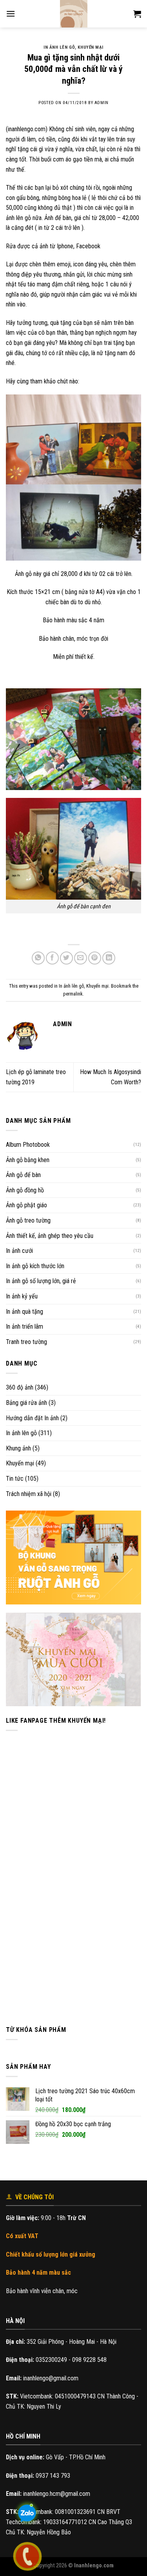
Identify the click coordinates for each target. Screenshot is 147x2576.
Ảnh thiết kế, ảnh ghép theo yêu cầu (50, 1236)
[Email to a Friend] (81, 958)
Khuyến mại (20, 1463)
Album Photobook (28, 1145)
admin (102, 103)
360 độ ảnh (20, 1387)
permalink (73, 994)
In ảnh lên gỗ (21, 1433)
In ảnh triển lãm (24, 1327)
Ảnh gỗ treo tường (28, 1220)
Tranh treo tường (26, 1342)
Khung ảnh (18, 1448)
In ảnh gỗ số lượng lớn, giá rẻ (41, 1281)
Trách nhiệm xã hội (29, 1494)
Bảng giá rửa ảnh (26, 1403)
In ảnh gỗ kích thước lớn (35, 1266)
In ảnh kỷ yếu (22, 1296)
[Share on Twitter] (66, 958)
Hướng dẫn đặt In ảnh (32, 1418)
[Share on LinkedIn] (109, 958)
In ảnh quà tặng (24, 1312)
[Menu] (11, 14)
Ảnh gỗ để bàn (23, 1175)
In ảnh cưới (19, 1251)
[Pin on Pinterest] (95, 958)
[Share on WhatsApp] (38, 958)
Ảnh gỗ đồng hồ (25, 1190)
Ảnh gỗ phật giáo (26, 1205)
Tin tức (15, 1479)
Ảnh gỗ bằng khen (28, 1160)
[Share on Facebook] (52, 958)
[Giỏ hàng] (137, 14)
